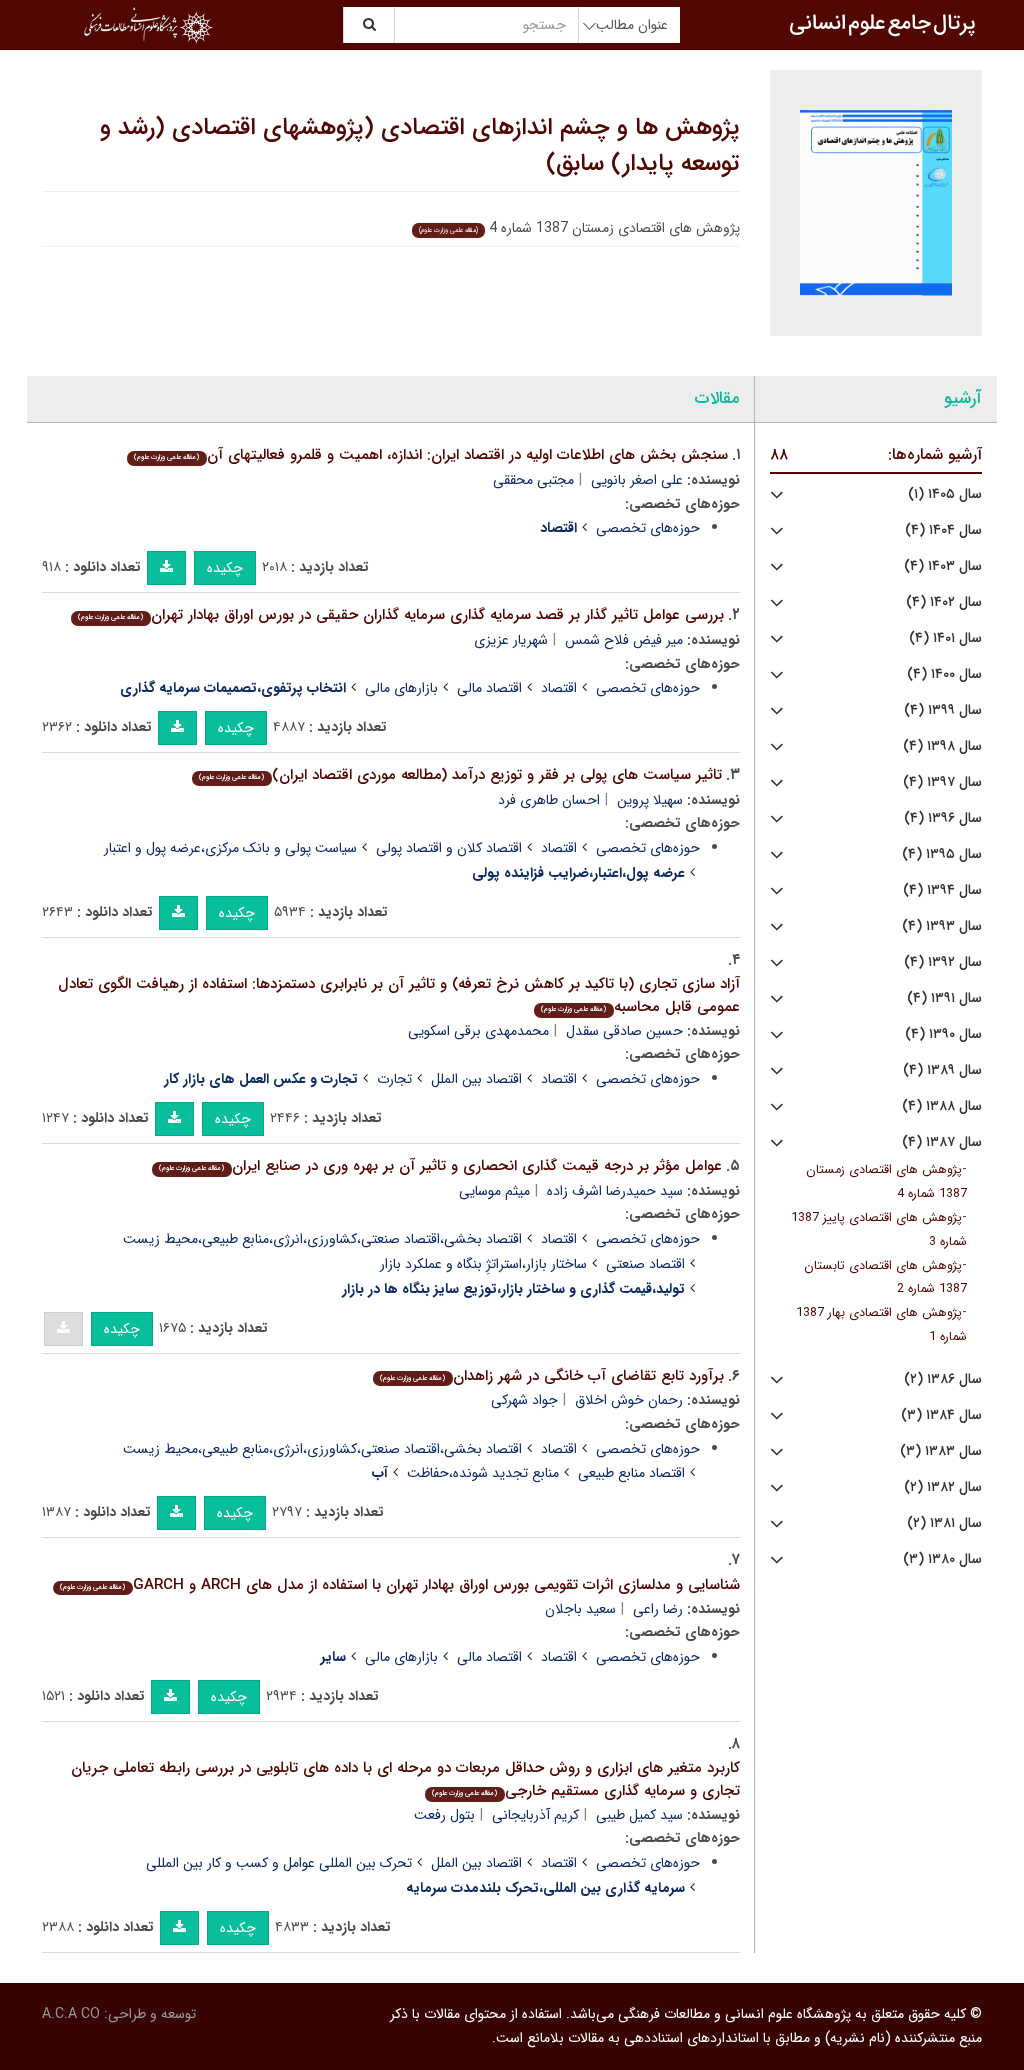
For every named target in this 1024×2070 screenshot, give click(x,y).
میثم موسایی (494, 1191)
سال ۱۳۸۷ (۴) (942, 1142)
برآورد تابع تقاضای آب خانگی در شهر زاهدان (551, 1376)
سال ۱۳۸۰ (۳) (942, 1559)
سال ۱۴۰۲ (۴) (944, 602)
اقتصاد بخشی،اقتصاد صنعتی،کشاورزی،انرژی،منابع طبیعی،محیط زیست (322, 1239)
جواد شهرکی (524, 1400)
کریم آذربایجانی (535, 1815)
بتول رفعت (444, 1815)
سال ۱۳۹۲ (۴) (943, 962)
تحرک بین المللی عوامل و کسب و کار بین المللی (279, 1863)
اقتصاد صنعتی (645, 1264)
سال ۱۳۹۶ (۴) (943, 818)
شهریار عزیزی (511, 640)
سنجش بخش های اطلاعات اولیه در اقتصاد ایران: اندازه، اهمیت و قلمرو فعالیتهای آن (430, 455)
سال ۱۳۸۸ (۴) (942, 1106)
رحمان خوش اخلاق (629, 1400)
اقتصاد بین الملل (476, 1079)
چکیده (225, 568)
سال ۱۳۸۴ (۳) (941, 1415)
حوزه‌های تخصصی (648, 528)
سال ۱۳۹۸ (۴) (942, 746)
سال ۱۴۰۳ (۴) (943, 566)
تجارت (394, 1079)
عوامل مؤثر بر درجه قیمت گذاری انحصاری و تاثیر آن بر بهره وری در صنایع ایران (440, 1166)
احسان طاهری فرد (549, 800)
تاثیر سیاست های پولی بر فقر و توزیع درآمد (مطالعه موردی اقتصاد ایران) (460, 775)
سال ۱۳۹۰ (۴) (943, 1034)
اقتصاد (559, 688)
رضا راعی (658, 1609)
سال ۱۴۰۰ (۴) (944, 674)
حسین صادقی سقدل (624, 1031)
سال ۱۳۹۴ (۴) (942, 890)
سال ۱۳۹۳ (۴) (942, 926)
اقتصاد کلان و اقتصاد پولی (449, 848)
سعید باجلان (580, 1609)
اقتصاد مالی (489, 688)
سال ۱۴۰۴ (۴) (943, 530)
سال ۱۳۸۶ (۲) (943, 1379)
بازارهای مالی (401, 688)
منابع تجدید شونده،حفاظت (483, 1473)
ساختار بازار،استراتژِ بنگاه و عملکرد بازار (483, 1264)
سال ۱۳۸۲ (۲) (943, 1487)
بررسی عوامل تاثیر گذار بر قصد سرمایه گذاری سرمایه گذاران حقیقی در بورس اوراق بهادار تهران (400, 615)
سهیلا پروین (650, 800)
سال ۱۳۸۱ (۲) (944, 1523)
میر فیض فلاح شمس (624, 640)
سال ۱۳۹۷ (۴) (942, 782)
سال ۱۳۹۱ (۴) (944, 998)
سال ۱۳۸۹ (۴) (942, 1070)
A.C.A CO (71, 2014)
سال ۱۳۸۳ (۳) (941, 1451)
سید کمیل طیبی (639, 1815)
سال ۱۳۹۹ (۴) (943, 710)
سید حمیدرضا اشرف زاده (615, 1191)
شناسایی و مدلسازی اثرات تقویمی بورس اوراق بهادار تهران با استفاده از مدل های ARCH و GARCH (399, 1585)
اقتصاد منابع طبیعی (631, 1473)
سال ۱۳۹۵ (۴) (942, 854)
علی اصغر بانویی (637, 480)
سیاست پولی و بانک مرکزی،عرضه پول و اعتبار (230, 848)
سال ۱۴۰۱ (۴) (945, 638)
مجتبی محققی (533, 480)
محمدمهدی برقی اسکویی (478, 1031)
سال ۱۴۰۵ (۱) (945, 494)
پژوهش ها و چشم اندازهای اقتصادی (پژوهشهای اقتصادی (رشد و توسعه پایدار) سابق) (420, 146)
